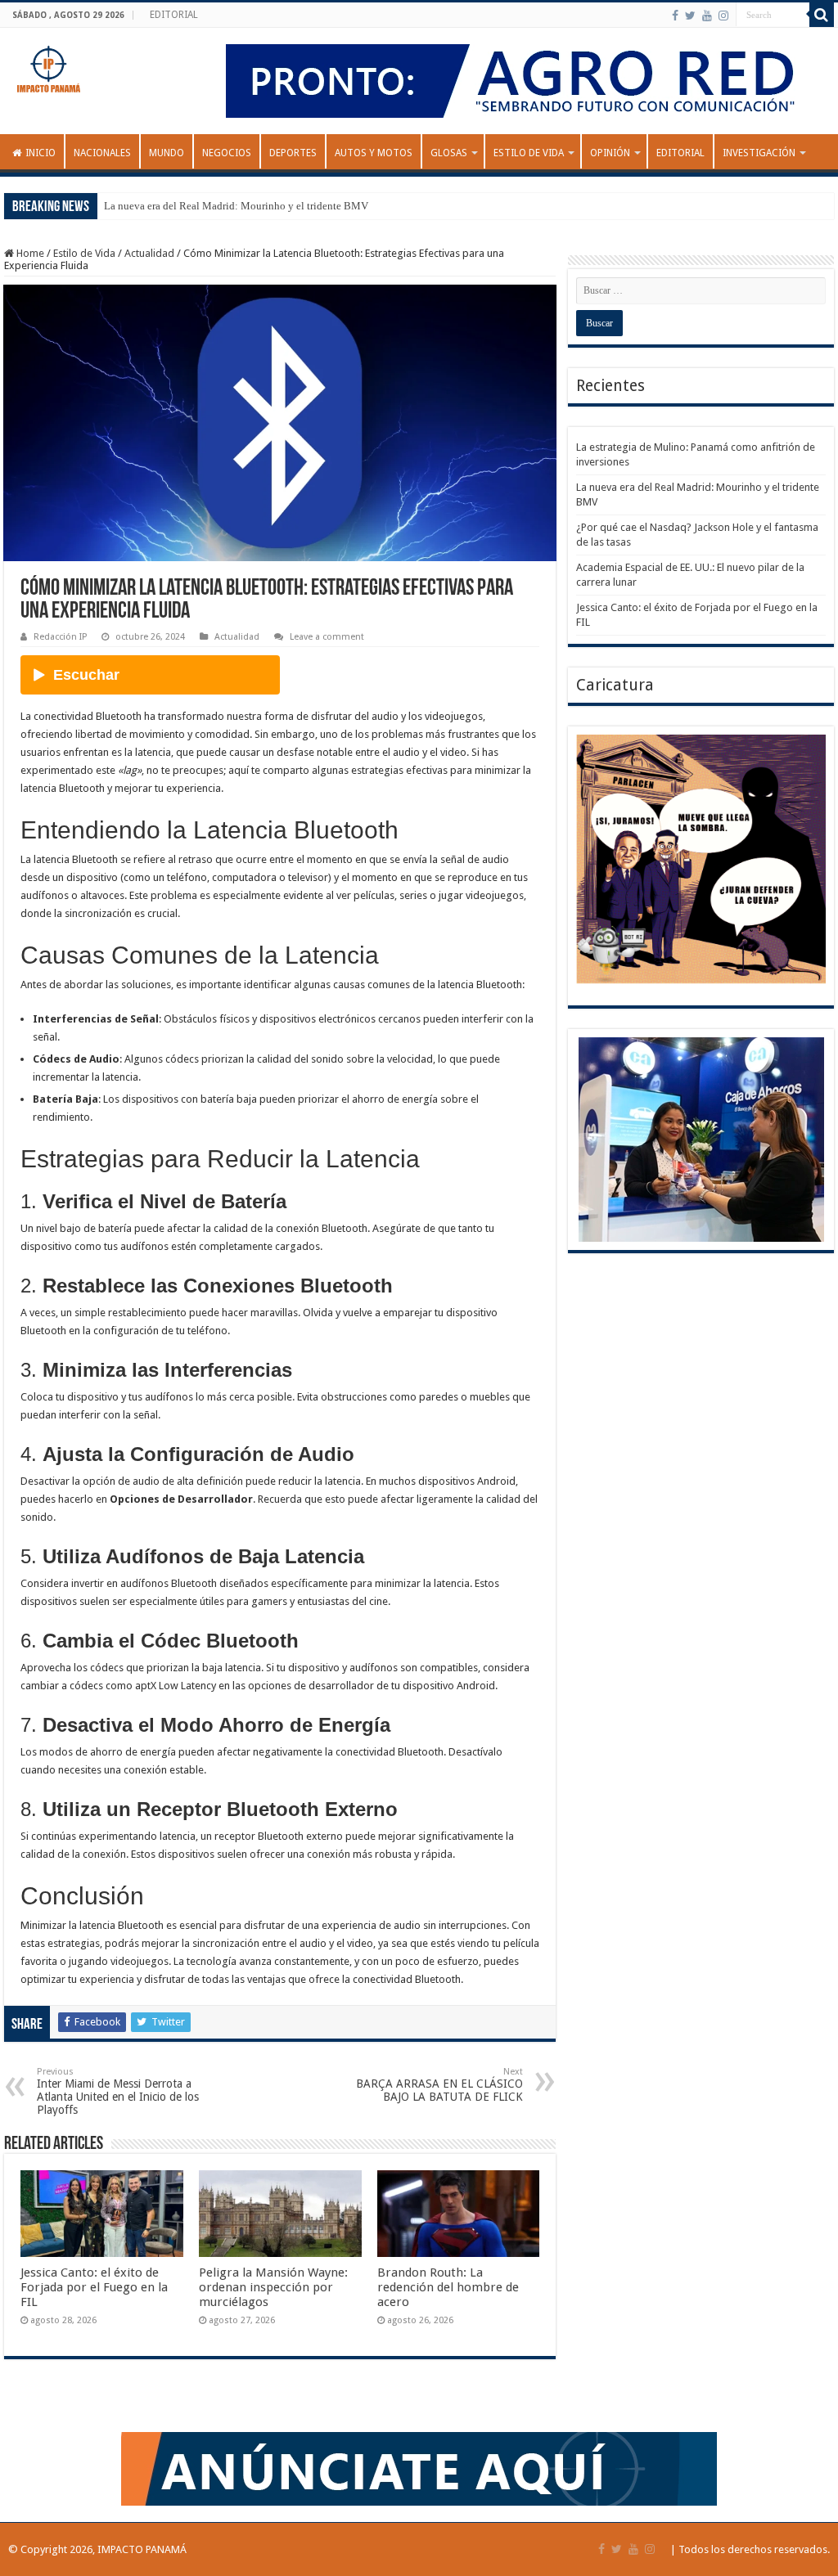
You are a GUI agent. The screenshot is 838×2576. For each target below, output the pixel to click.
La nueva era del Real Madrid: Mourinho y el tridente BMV (236, 206)
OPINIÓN (610, 153)
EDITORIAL (174, 15)
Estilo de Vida (529, 153)
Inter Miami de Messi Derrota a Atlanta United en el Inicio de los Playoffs (118, 2091)
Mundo (167, 153)
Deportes (293, 153)
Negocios (227, 153)
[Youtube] (707, 16)
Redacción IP (60, 637)
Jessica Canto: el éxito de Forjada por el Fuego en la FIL (94, 2287)
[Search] (822, 15)
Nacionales (102, 153)
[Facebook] (675, 16)
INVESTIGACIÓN (759, 153)
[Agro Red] (524, 80)
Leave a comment (327, 637)
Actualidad (149, 253)
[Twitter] (690, 16)
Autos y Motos (374, 153)
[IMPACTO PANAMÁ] (49, 65)
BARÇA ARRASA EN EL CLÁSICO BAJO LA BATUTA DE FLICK (439, 2085)
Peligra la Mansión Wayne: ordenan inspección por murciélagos (273, 2287)
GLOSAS (449, 153)
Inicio (41, 153)
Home (29, 253)
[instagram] (723, 16)
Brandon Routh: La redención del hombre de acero (448, 2287)
